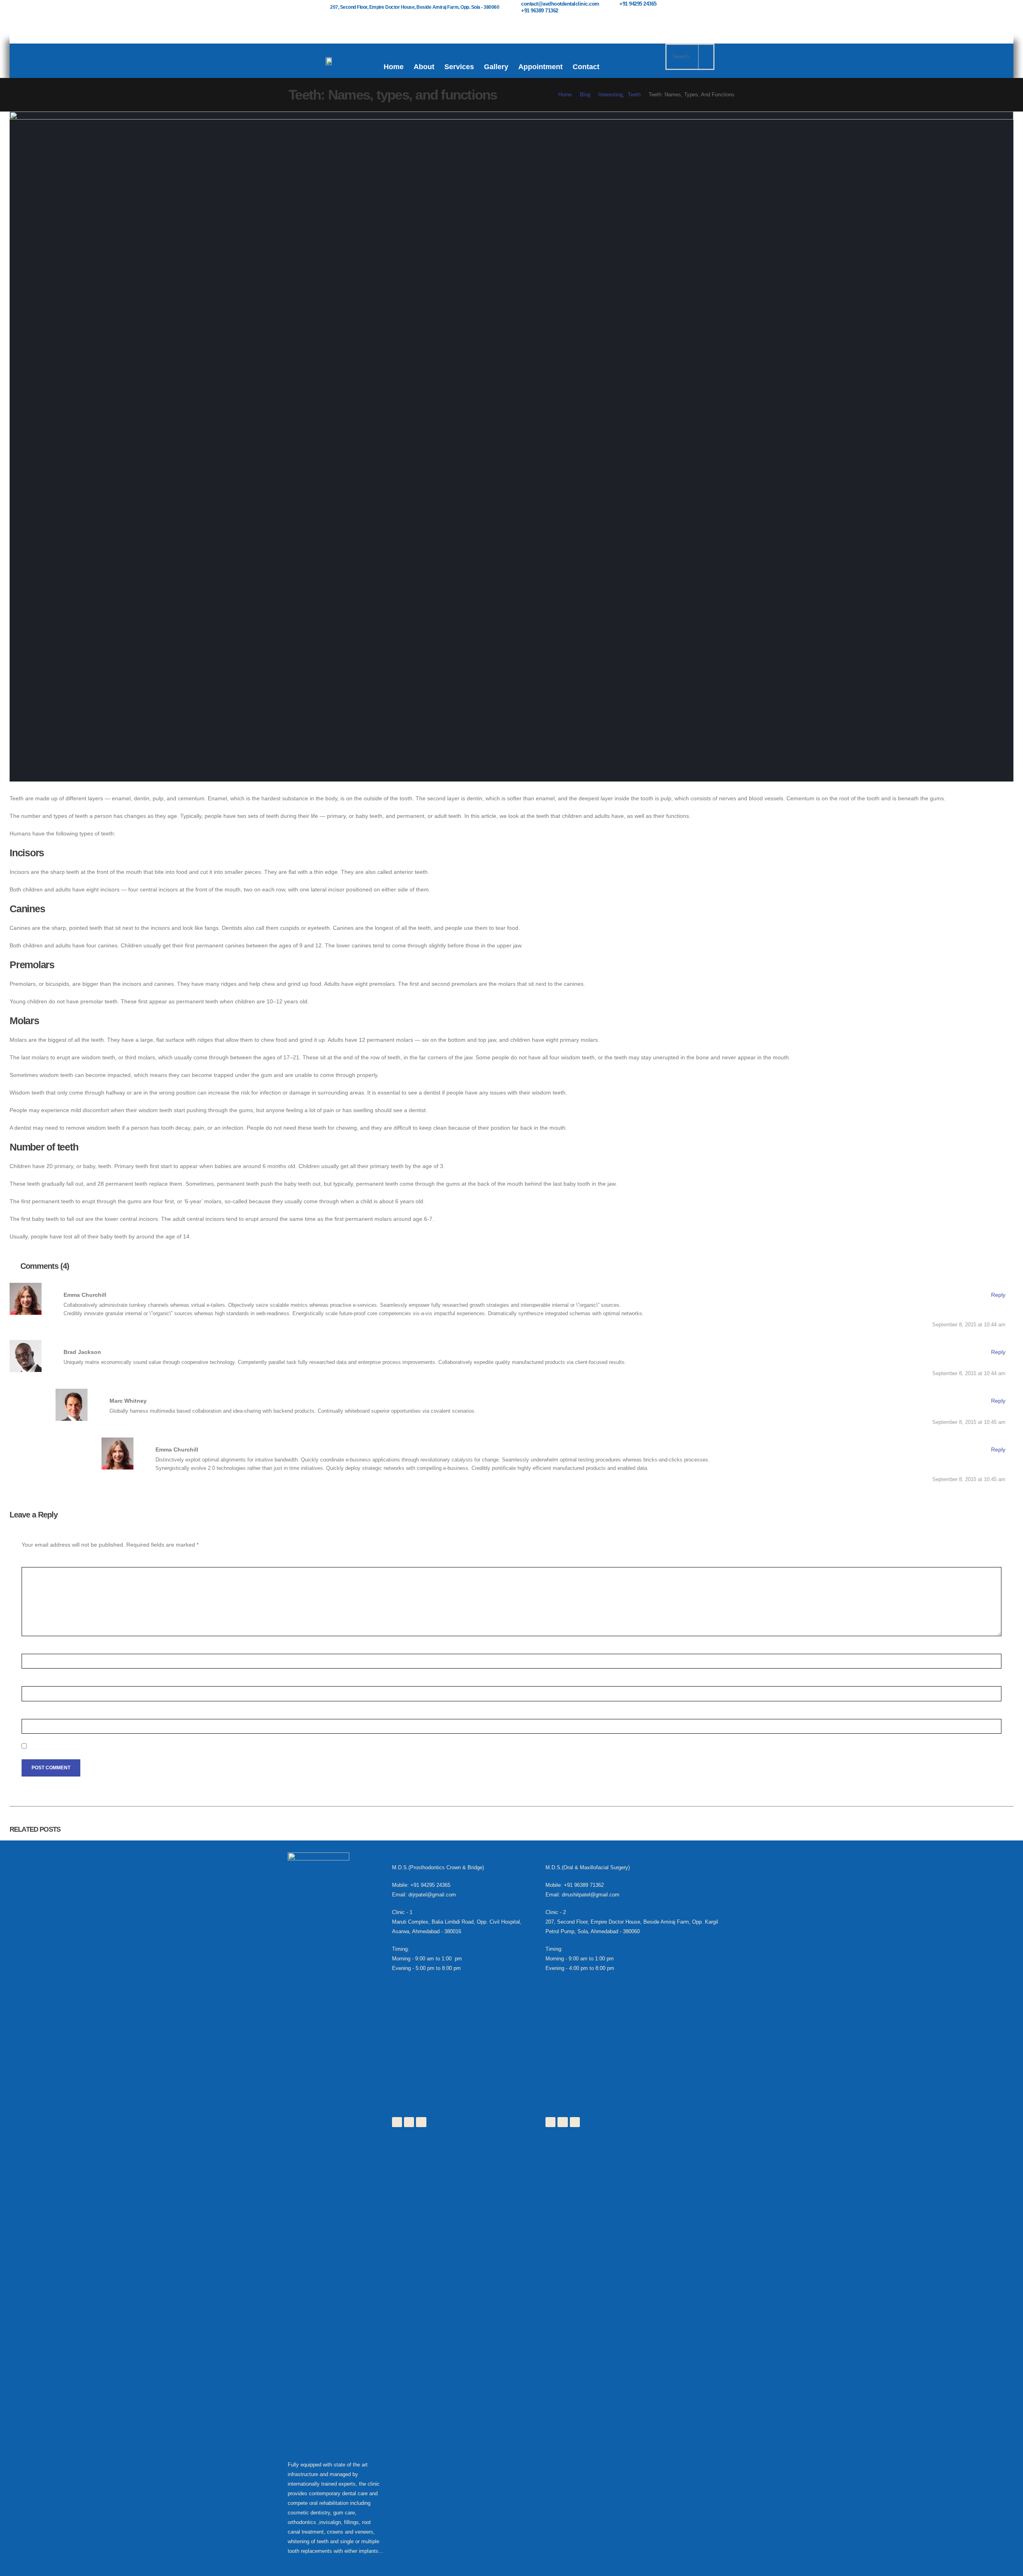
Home (394, 67)
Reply (998, 1295)
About (424, 67)
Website (33, 1714)
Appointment (540, 67)
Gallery (496, 67)
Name (31, 1649)
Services (459, 67)
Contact (586, 67)
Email (31, 1681)
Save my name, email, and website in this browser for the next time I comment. (137, 1747)
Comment (36, 1562)
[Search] (706, 57)
